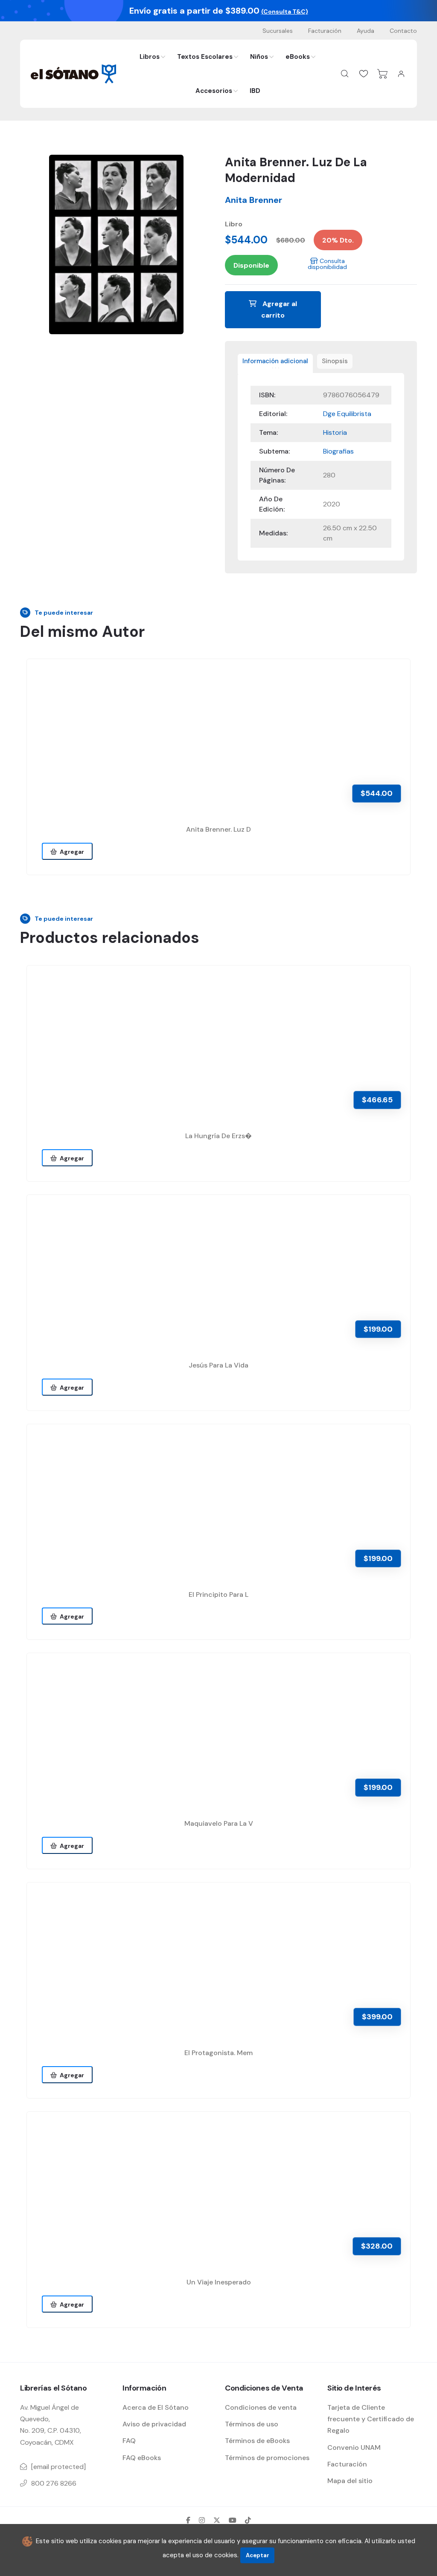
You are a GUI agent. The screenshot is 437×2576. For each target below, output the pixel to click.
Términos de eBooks (257, 2441)
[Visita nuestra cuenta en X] (217, 2520)
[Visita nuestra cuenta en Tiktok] (248, 2520)
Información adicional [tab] (275, 361)
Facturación (325, 31)
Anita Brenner (253, 200)
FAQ (129, 2441)
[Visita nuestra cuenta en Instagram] (202, 2520)
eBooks (298, 57)
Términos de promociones (267, 2458)
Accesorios (214, 91)
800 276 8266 (54, 2483)
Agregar (71, 852)
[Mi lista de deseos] (364, 74)
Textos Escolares (205, 57)
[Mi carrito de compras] (382, 74)
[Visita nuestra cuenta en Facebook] (188, 2520)
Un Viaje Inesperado (219, 2282)
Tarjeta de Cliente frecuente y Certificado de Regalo (371, 2419)
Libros (150, 57)
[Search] (345, 74)
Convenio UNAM (354, 2447)
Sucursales (278, 31)
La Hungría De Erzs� (218, 1136)
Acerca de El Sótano (156, 2407)
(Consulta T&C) (285, 12)
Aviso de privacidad (154, 2424)
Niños (259, 57)
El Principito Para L (218, 1594)
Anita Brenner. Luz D (218, 829)
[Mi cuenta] (401, 74)
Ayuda (366, 31)
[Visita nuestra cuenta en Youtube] (233, 2520)
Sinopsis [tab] (335, 361)
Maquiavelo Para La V (219, 1823)
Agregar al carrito (279, 309)
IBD (255, 91)
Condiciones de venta (261, 2407)
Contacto (403, 31)
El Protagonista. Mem (218, 2053)
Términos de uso (252, 2424)
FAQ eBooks (142, 2458)
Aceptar (258, 2555)
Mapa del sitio (350, 2481)
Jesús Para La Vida (218, 1365)
